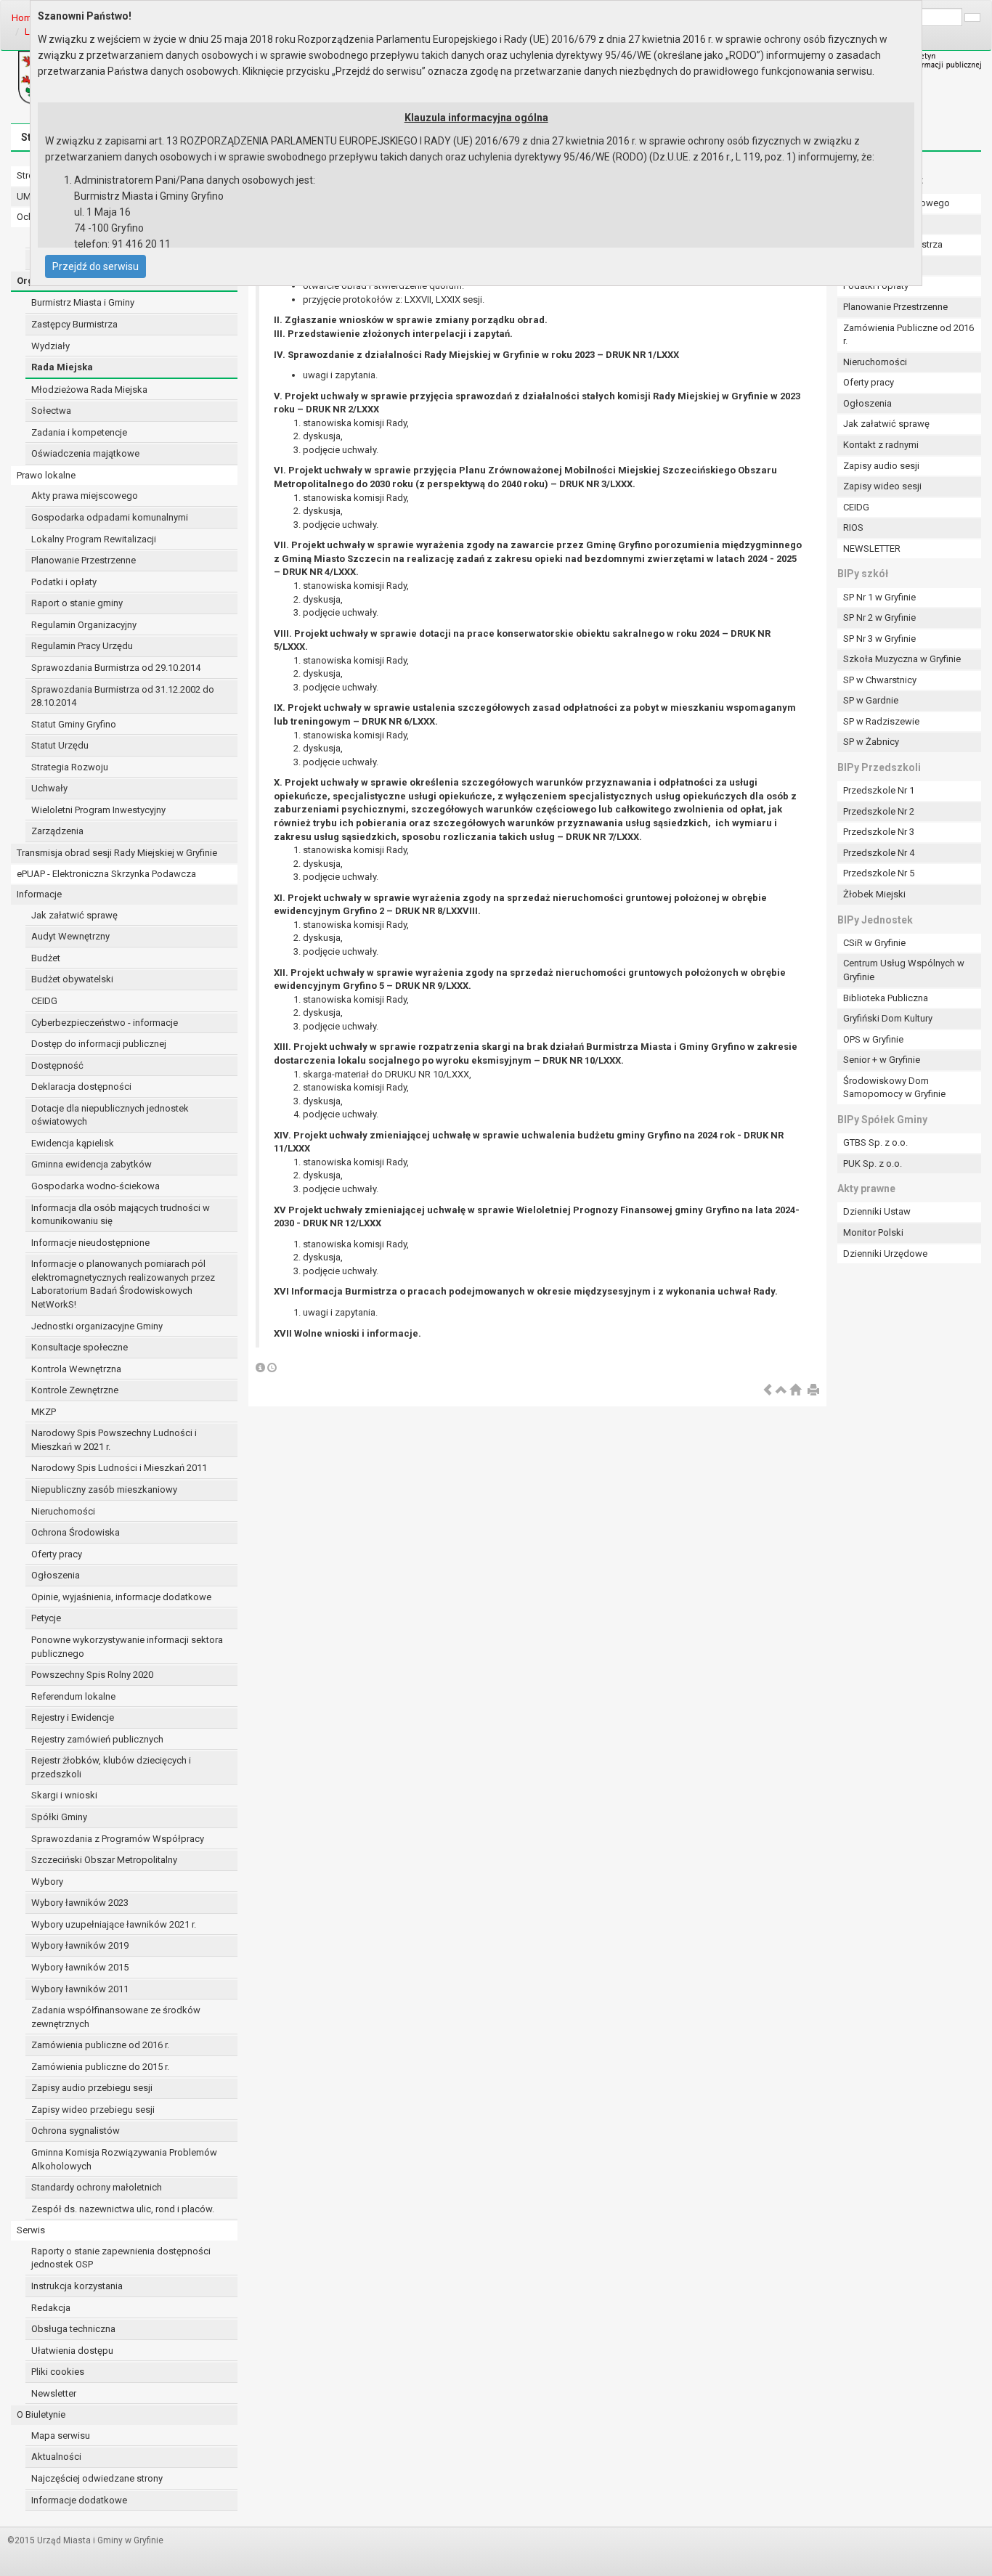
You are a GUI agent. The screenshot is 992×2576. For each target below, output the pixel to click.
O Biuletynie (41, 2414)
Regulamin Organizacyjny (84, 625)
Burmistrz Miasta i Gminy (83, 302)
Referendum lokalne (73, 1696)
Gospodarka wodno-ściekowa (95, 1186)
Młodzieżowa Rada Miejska (89, 390)
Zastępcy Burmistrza (74, 324)
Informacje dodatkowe (79, 2500)
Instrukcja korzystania (77, 2286)
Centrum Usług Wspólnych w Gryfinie (904, 970)
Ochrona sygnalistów (76, 2131)
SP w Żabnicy (871, 742)
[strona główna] (795, 1391)
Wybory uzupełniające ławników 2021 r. (114, 1924)
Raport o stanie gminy (77, 603)
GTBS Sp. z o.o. (875, 1142)
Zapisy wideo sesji (882, 486)
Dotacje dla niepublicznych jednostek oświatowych (110, 1115)
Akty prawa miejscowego (85, 496)
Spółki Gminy (59, 1817)
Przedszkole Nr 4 (879, 853)
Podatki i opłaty (64, 582)
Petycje (46, 1618)
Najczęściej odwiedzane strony (97, 2478)
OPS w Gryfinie (873, 1039)
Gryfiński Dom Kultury (888, 1018)
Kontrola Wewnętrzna (76, 1369)
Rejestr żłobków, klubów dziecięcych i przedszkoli (111, 1767)
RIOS (853, 527)
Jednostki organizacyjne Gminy (97, 1326)
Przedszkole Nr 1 (879, 790)
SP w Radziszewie (881, 721)
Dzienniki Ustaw (877, 1211)
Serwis (31, 2230)
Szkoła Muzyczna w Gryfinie (902, 659)
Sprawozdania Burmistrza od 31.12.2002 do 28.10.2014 (123, 696)
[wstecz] (768, 1391)
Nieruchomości (63, 1511)
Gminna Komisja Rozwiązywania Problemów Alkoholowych (124, 2159)
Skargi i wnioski (64, 1795)
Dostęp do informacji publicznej (99, 1044)
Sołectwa (51, 411)
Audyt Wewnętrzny (70, 936)
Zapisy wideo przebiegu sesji (93, 2110)
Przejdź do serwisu (95, 266)
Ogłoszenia (56, 1575)
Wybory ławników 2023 (80, 1903)
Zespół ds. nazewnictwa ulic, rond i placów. (123, 2209)
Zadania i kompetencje (79, 432)
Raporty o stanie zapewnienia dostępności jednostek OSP (121, 2258)
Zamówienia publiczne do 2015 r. (100, 2067)
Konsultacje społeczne (80, 1347)
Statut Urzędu (60, 745)
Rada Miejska (62, 367)
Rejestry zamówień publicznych (97, 1739)
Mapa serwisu (61, 2436)
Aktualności (56, 2457)
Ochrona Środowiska (76, 1532)
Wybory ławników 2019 (80, 1945)
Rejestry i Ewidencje (73, 1717)
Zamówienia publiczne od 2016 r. (100, 2045)
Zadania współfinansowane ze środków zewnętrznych (116, 2017)
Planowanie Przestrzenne (84, 560)
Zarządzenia (57, 831)
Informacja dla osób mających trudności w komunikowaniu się (121, 1215)
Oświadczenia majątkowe (85, 453)
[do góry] (781, 1391)
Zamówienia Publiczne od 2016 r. (908, 335)
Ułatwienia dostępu (72, 2351)
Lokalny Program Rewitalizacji (94, 539)
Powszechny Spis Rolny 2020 (92, 1675)
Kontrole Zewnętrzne (75, 1390)
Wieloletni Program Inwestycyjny (98, 810)
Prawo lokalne (46, 475)
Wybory (47, 1882)
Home (24, 18)
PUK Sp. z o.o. (873, 1163)
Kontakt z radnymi (881, 445)
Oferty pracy (57, 1554)
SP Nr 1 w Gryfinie (879, 597)
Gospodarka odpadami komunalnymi (110, 517)
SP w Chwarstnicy (880, 680)
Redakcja (51, 2308)
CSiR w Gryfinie (874, 943)
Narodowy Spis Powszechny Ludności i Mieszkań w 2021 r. (114, 1440)
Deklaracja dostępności (81, 1087)
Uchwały (49, 788)
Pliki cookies (58, 2372)
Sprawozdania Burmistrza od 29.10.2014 (116, 668)
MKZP (44, 1412)
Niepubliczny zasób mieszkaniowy (104, 1489)
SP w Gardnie (871, 700)
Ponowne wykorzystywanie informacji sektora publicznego (127, 1647)
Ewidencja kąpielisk (73, 1143)
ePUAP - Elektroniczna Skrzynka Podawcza (106, 874)
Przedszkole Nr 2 (879, 811)
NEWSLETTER (872, 549)
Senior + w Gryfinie (882, 1060)
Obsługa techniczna (73, 2329)
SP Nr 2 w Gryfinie (879, 617)
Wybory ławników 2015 (80, 1967)
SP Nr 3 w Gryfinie (879, 639)
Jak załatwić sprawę (74, 915)
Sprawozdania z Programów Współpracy (118, 1839)
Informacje (39, 894)
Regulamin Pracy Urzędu (82, 646)
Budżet (46, 958)
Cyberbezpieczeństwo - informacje (105, 1023)
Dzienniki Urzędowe (885, 1254)
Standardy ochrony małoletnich (97, 2187)
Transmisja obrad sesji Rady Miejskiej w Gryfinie (117, 853)
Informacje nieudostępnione (90, 1243)
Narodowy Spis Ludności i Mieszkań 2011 (119, 1468)
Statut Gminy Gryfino (74, 724)
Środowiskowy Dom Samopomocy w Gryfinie (894, 1088)
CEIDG (44, 1001)
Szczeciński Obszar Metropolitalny (104, 1860)
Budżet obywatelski (72, 979)
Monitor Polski (873, 1232)
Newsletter (54, 2393)
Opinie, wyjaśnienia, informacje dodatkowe (121, 1597)
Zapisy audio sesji (881, 466)
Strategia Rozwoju (70, 767)
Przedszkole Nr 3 (879, 832)
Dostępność (57, 1065)
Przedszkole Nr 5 (879, 873)
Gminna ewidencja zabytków (92, 1164)
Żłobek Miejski (874, 894)
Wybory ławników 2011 (80, 1989)
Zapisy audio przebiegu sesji (92, 2088)
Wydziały (50, 346)
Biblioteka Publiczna (886, 998)
